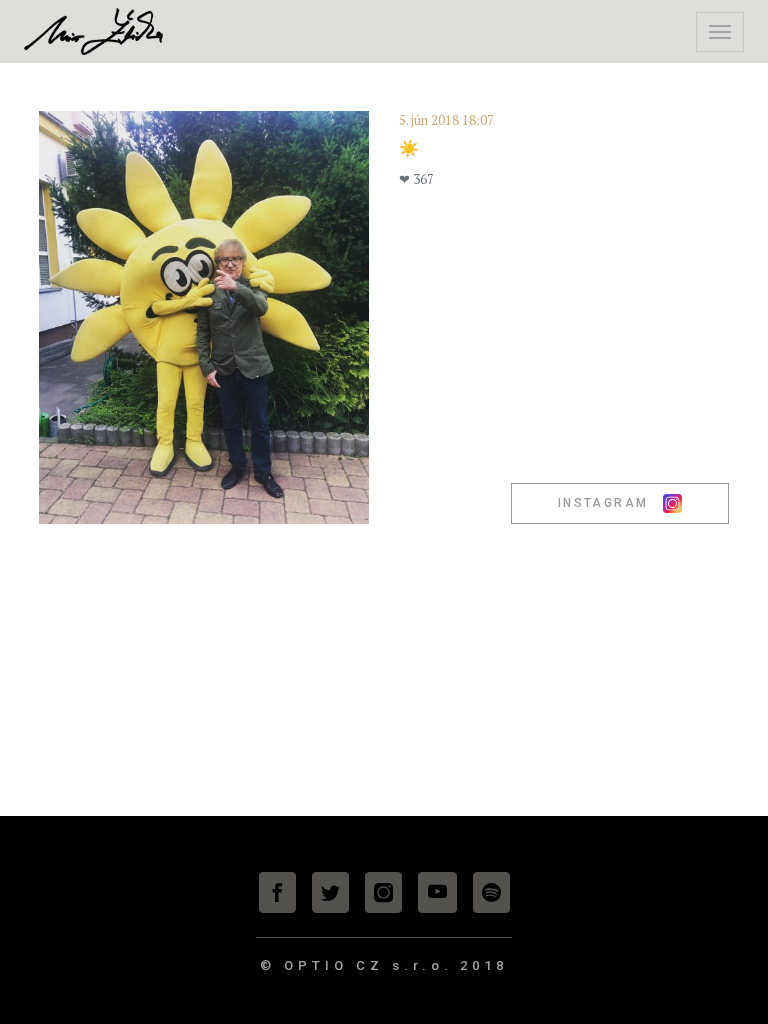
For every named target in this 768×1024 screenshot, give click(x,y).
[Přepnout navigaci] (720, 32)
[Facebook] (277, 892)
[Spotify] (491, 892)
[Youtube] (437, 892)
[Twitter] (330, 892)
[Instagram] (383, 892)
